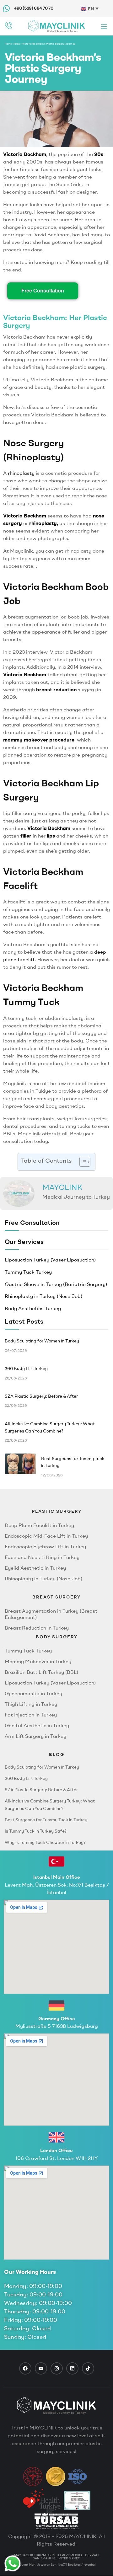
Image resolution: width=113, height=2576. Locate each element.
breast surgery (56, 1597)
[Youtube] (41, 2368)
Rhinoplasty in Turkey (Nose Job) (43, 1296)
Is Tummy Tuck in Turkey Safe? (36, 1831)
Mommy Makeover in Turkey (38, 1661)
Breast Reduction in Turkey (37, 1628)
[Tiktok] (88, 2368)
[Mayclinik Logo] (56, 26)
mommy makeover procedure (39, 740)
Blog (17, 44)
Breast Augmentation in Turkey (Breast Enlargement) (51, 1614)
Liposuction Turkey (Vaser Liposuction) (50, 1260)
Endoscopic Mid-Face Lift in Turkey (46, 1536)
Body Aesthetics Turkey (33, 1308)
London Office (56, 2150)
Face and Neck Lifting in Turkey (42, 1557)
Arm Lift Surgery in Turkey (35, 1736)
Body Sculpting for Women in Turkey (42, 1767)
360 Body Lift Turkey (26, 1778)
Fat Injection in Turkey (31, 1715)
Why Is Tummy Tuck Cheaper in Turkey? (45, 1842)
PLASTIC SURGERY (57, 1511)
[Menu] (104, 26)
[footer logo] (56, 2406)
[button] (82, 1162)
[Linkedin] (72, 2368)
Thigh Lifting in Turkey (31, 1704)
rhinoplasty (21, 473)
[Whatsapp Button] (13, 2563)
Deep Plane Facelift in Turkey (39, 1525)
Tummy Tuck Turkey (28, 1272)
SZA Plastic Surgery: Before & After (41, 1790)
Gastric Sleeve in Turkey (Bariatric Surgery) (56, 1284)
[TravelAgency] (77, 2500)
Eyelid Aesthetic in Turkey (35, 1568)
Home (8, 44)
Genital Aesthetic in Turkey (37, 1725)
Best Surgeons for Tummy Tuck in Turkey (46, 1820)
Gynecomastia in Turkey (33, 1693)
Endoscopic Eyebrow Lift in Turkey (45, 1546)
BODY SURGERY (57, 1637)
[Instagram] (57, 2368)
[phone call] (9, 26)
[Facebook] (25, 2368)
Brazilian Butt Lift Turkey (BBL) (41, 1672)
